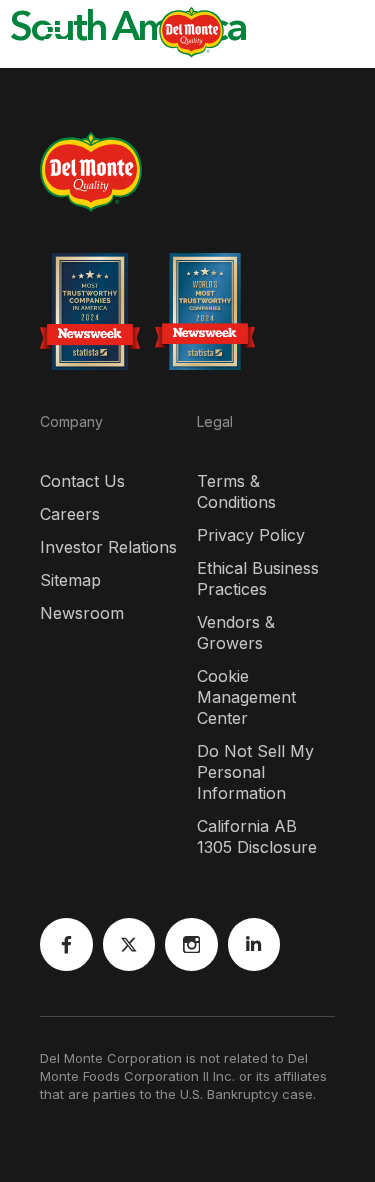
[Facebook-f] (66, 944)
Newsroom (82, 613)
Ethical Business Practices (258, 578)
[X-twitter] (129, 944)
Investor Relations (108, 547)
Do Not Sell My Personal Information (255, 772)
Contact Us (82, 481)
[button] (35, 32)
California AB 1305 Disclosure (257, 836)
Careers (70, 514)
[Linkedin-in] (254, 944)
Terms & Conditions (236, 491)
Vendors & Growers (236, 632)
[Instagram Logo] (191, 944)
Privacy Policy (251, 535)
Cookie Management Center (246, 697)
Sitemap (70, 580)
